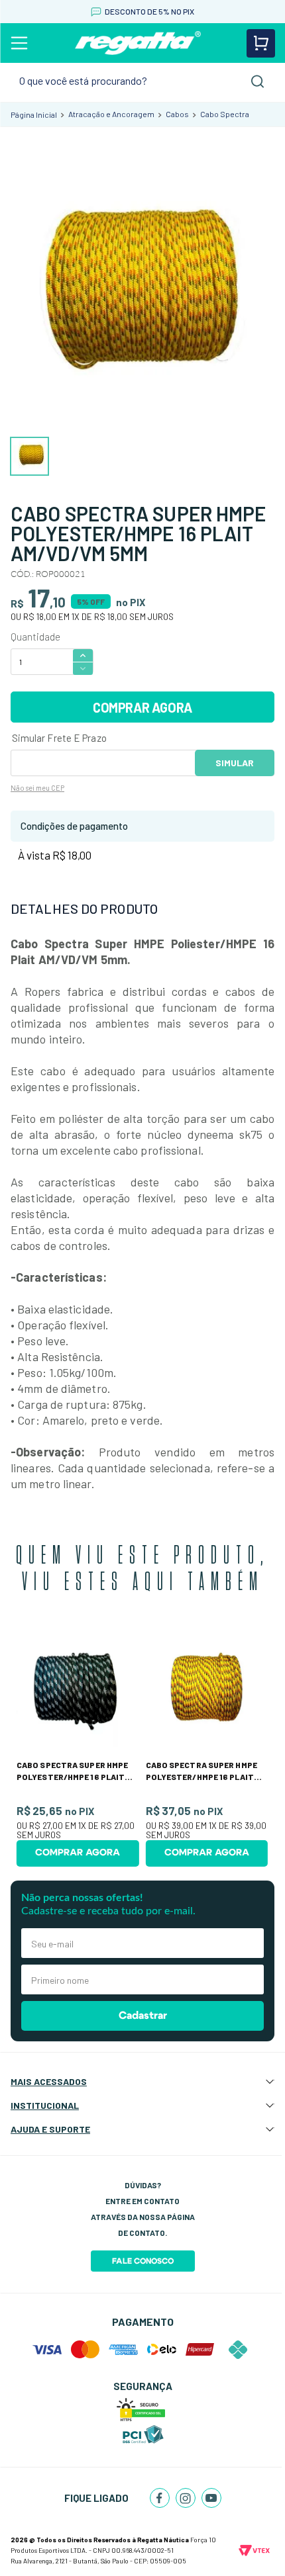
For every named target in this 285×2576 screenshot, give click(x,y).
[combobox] (142, 81)
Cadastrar (143, 2016)
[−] (83, 669)
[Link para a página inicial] (34, 114)
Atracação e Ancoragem (111, 114)
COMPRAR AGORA (142, 707)
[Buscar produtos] (258, 81)
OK (235, 763)
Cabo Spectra (225, 114)
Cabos (177, 114)
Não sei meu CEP (37, 788)
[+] (83, 655)
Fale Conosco (143, 2261)
